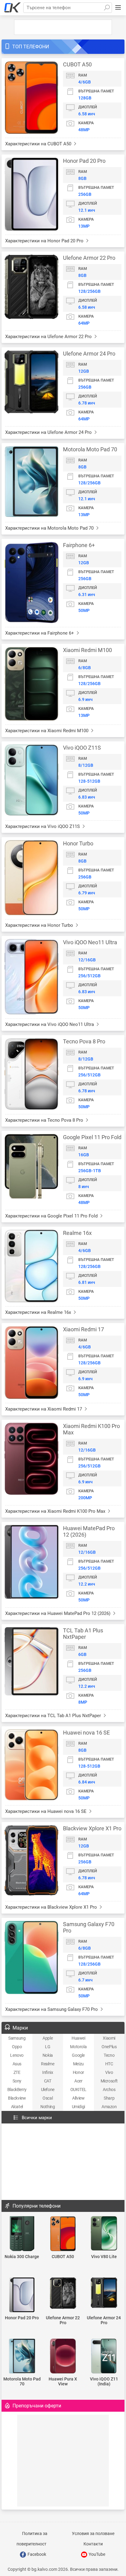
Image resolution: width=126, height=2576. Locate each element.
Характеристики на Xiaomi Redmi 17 (44, 1409)
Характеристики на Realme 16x (39, 1312)
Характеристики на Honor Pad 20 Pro (45, 241)
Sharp (109, 2098)
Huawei (78, 2038)
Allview (78, 2098)
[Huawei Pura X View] (63, 2356)
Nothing (48, 2107)
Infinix (48, 2072)
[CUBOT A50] (63, 2234)
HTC (109, 2064)
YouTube (96, 2554)
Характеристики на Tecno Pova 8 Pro (45, 1120)
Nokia (48, 2055)
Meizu (78, 2064)
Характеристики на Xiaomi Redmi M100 (47, 731)
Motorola (78, 2047)
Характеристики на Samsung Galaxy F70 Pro (52, 2009)
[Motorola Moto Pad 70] (22, 2356)
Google (78, 2055)
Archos (109, 2090)
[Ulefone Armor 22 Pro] (63, 2294)
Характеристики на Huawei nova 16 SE (46, 1811)
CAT (48, 2081)
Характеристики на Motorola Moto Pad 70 (50, 528)
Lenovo (17, 2055)
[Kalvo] (13, 8)
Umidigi (78, 2107)
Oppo (17, 2047)
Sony (17, 2081)
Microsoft (109, 2081)
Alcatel (17, 2107)
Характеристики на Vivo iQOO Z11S (43, 826)
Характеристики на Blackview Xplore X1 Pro (52, 1907)
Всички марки (37, 2118)
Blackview (17, 2098)
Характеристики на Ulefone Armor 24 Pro (49, 432)
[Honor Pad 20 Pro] (22, 2295)
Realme (48, 2064)
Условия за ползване (93, 2533)
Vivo (109, 2072)
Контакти (93, 2544)
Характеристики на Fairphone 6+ (40, 633)
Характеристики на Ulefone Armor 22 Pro (49, 337)
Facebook (36, 2554)
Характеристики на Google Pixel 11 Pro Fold (52, 1216)
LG (48, 2047)
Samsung (17, 2038)
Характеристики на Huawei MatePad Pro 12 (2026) (58, 1613)
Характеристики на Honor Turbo (40, 925)
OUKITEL (78, 2090)
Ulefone (48, 2090)
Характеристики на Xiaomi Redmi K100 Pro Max (56, 1511)
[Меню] (118, 8)
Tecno (109, 2055)
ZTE (17, 2072)
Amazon (109, 2107)
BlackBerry (17, 2090)
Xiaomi (109, 2038)
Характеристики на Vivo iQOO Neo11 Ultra (50, 1024)
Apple (48, 2038)
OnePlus (109, 2047)
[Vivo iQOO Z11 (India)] (104, 2356)
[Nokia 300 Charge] (22, 2234)
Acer (78, 2081)
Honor (78, 2072)
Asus (17, 2064)
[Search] (107, 8)
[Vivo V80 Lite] (104, 2234)
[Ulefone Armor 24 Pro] (104, 2293)
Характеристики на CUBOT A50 (39, 144)
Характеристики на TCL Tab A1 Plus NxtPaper (54, 1716)
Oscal (48, 2098)
